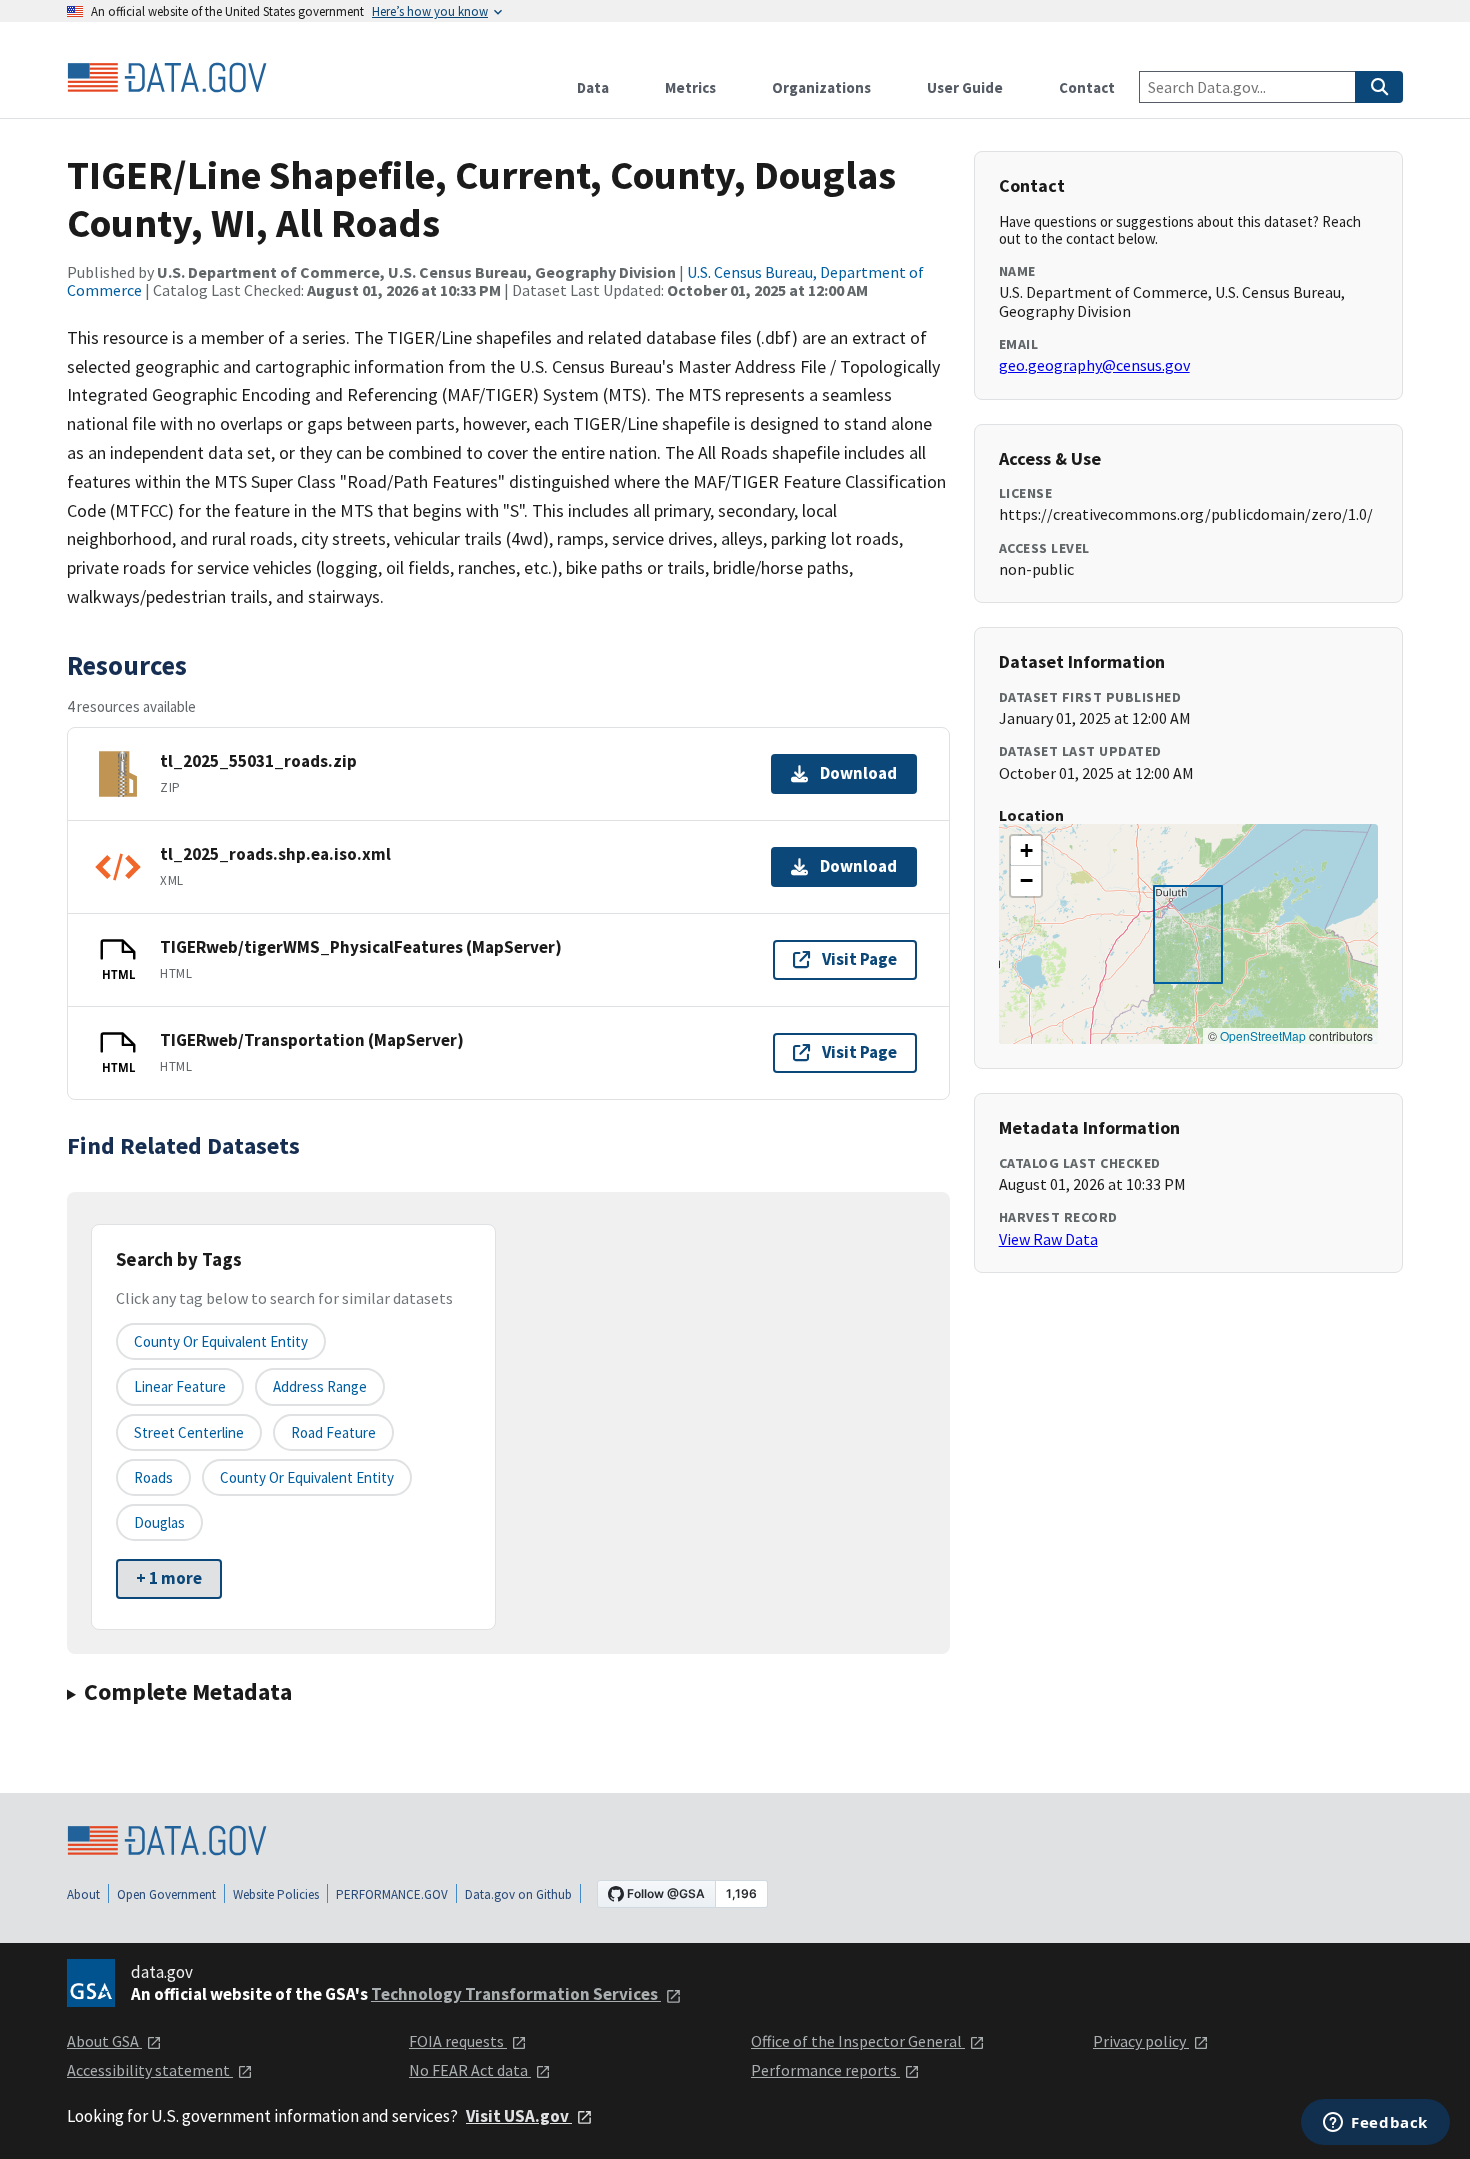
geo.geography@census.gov (1094, 365)
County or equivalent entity (221, 1341)
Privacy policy (1141, 2041)
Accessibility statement (150, 2070)
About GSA (104, 2041)
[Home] (167, 78)
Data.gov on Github (518, 1894)
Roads (153, 1477)
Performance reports (825, 2070)
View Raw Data (1048, 1239)
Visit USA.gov (519, 2116)
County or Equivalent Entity (307, 1477)
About (83, 1894)
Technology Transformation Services (516, 1994)
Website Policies (276, 1894)
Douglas (159, 1522)
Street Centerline (189, 1432)
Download (858, 773)
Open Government (166, 1894)
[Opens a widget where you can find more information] (1375, 2124)
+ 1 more (169, 1578)
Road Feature (333, 1432)
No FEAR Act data (470, 2070)
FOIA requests (458, 2041)
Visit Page (859, 959)
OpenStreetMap (1263, 1035)
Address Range (320, 1386)
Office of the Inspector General (858, 2041)
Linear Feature (180, 1386)
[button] (1026, 851)
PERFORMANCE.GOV (392, 1894)
